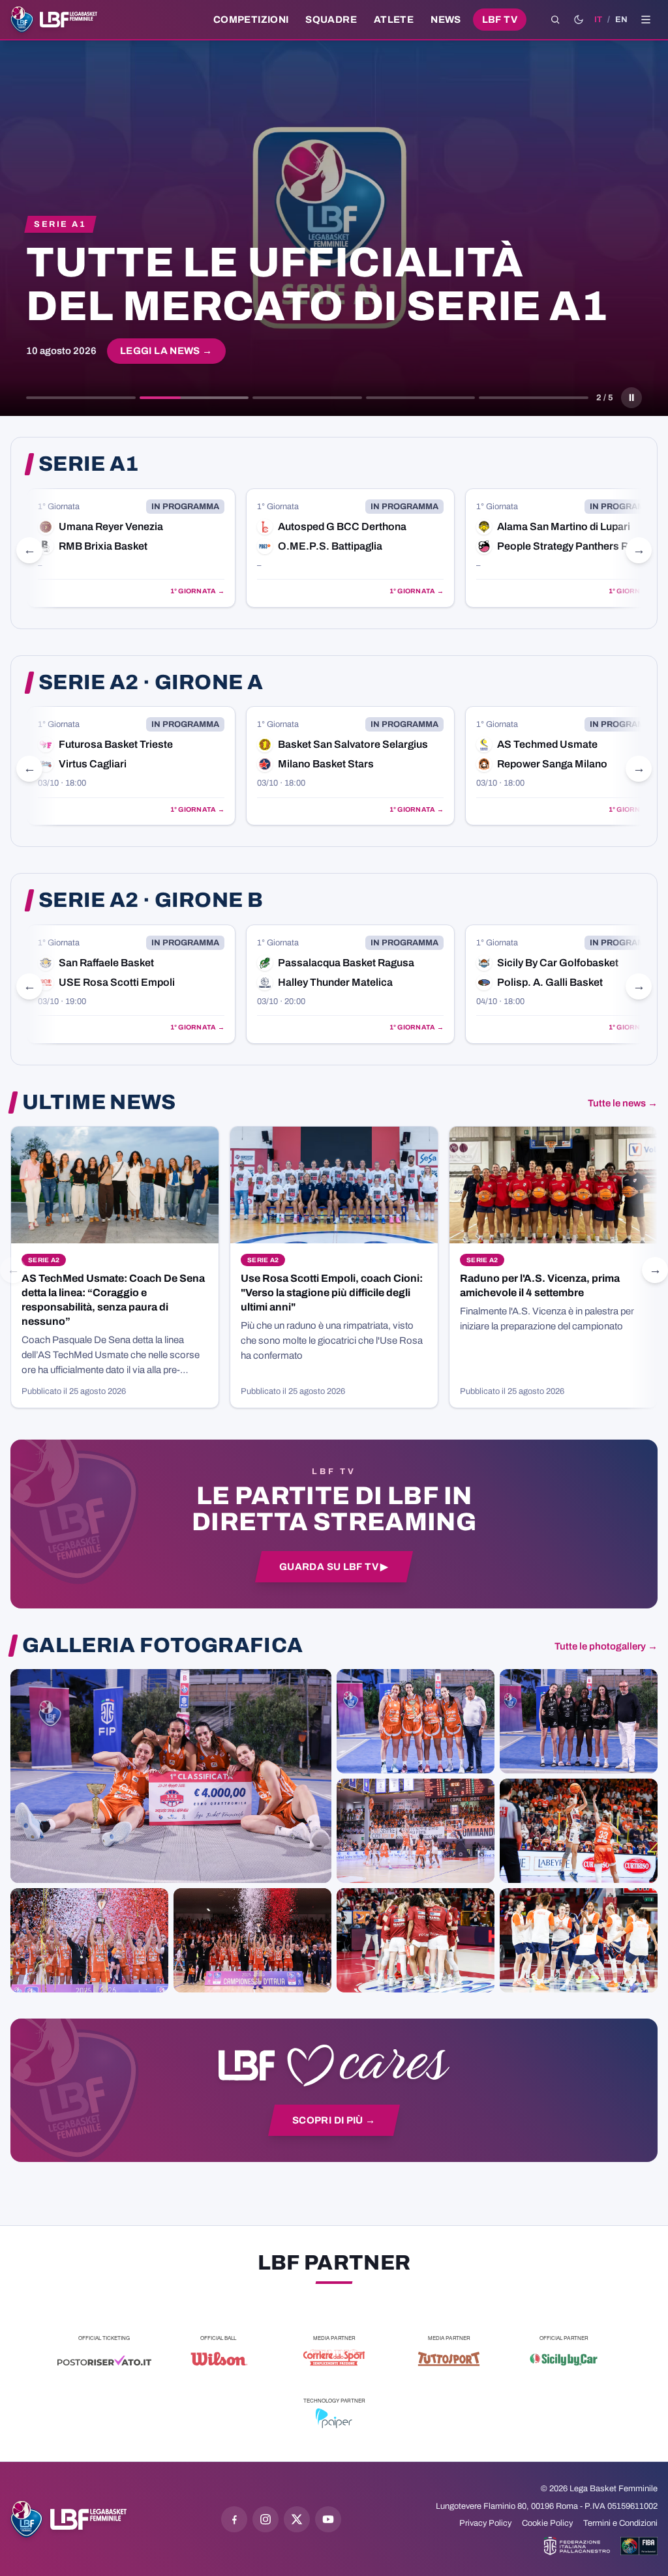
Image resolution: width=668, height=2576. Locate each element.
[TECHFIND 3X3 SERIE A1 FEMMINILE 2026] (171, 1776)
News (446, 20)
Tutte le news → (623, 1103)
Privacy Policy (485, 2523)
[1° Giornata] (131, 548)
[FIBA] (639, 2546)
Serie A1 (89, 464)
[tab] (81, 398)
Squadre (331, 20)
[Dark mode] (579, 20)
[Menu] (646, 20)
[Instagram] (266, 2519)
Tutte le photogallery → (606, 1646)
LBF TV (500, 20)
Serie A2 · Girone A (151, 683)
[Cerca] (555, 20)
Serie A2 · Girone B (151, 900)
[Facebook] (234, 2519)
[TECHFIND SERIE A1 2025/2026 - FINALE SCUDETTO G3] (416, 1831)
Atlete (394, 20)
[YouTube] (328, 2519)
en (621, 20)
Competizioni (251, 20)
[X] (297, 2519)
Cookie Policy (547, 2523)
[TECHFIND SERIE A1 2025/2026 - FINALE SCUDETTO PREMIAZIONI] (89, 1940)
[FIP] (577, 2546)
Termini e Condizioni (620, 2523)
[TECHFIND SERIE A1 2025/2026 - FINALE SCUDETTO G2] (416, 1940)
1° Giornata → (197, 591)
